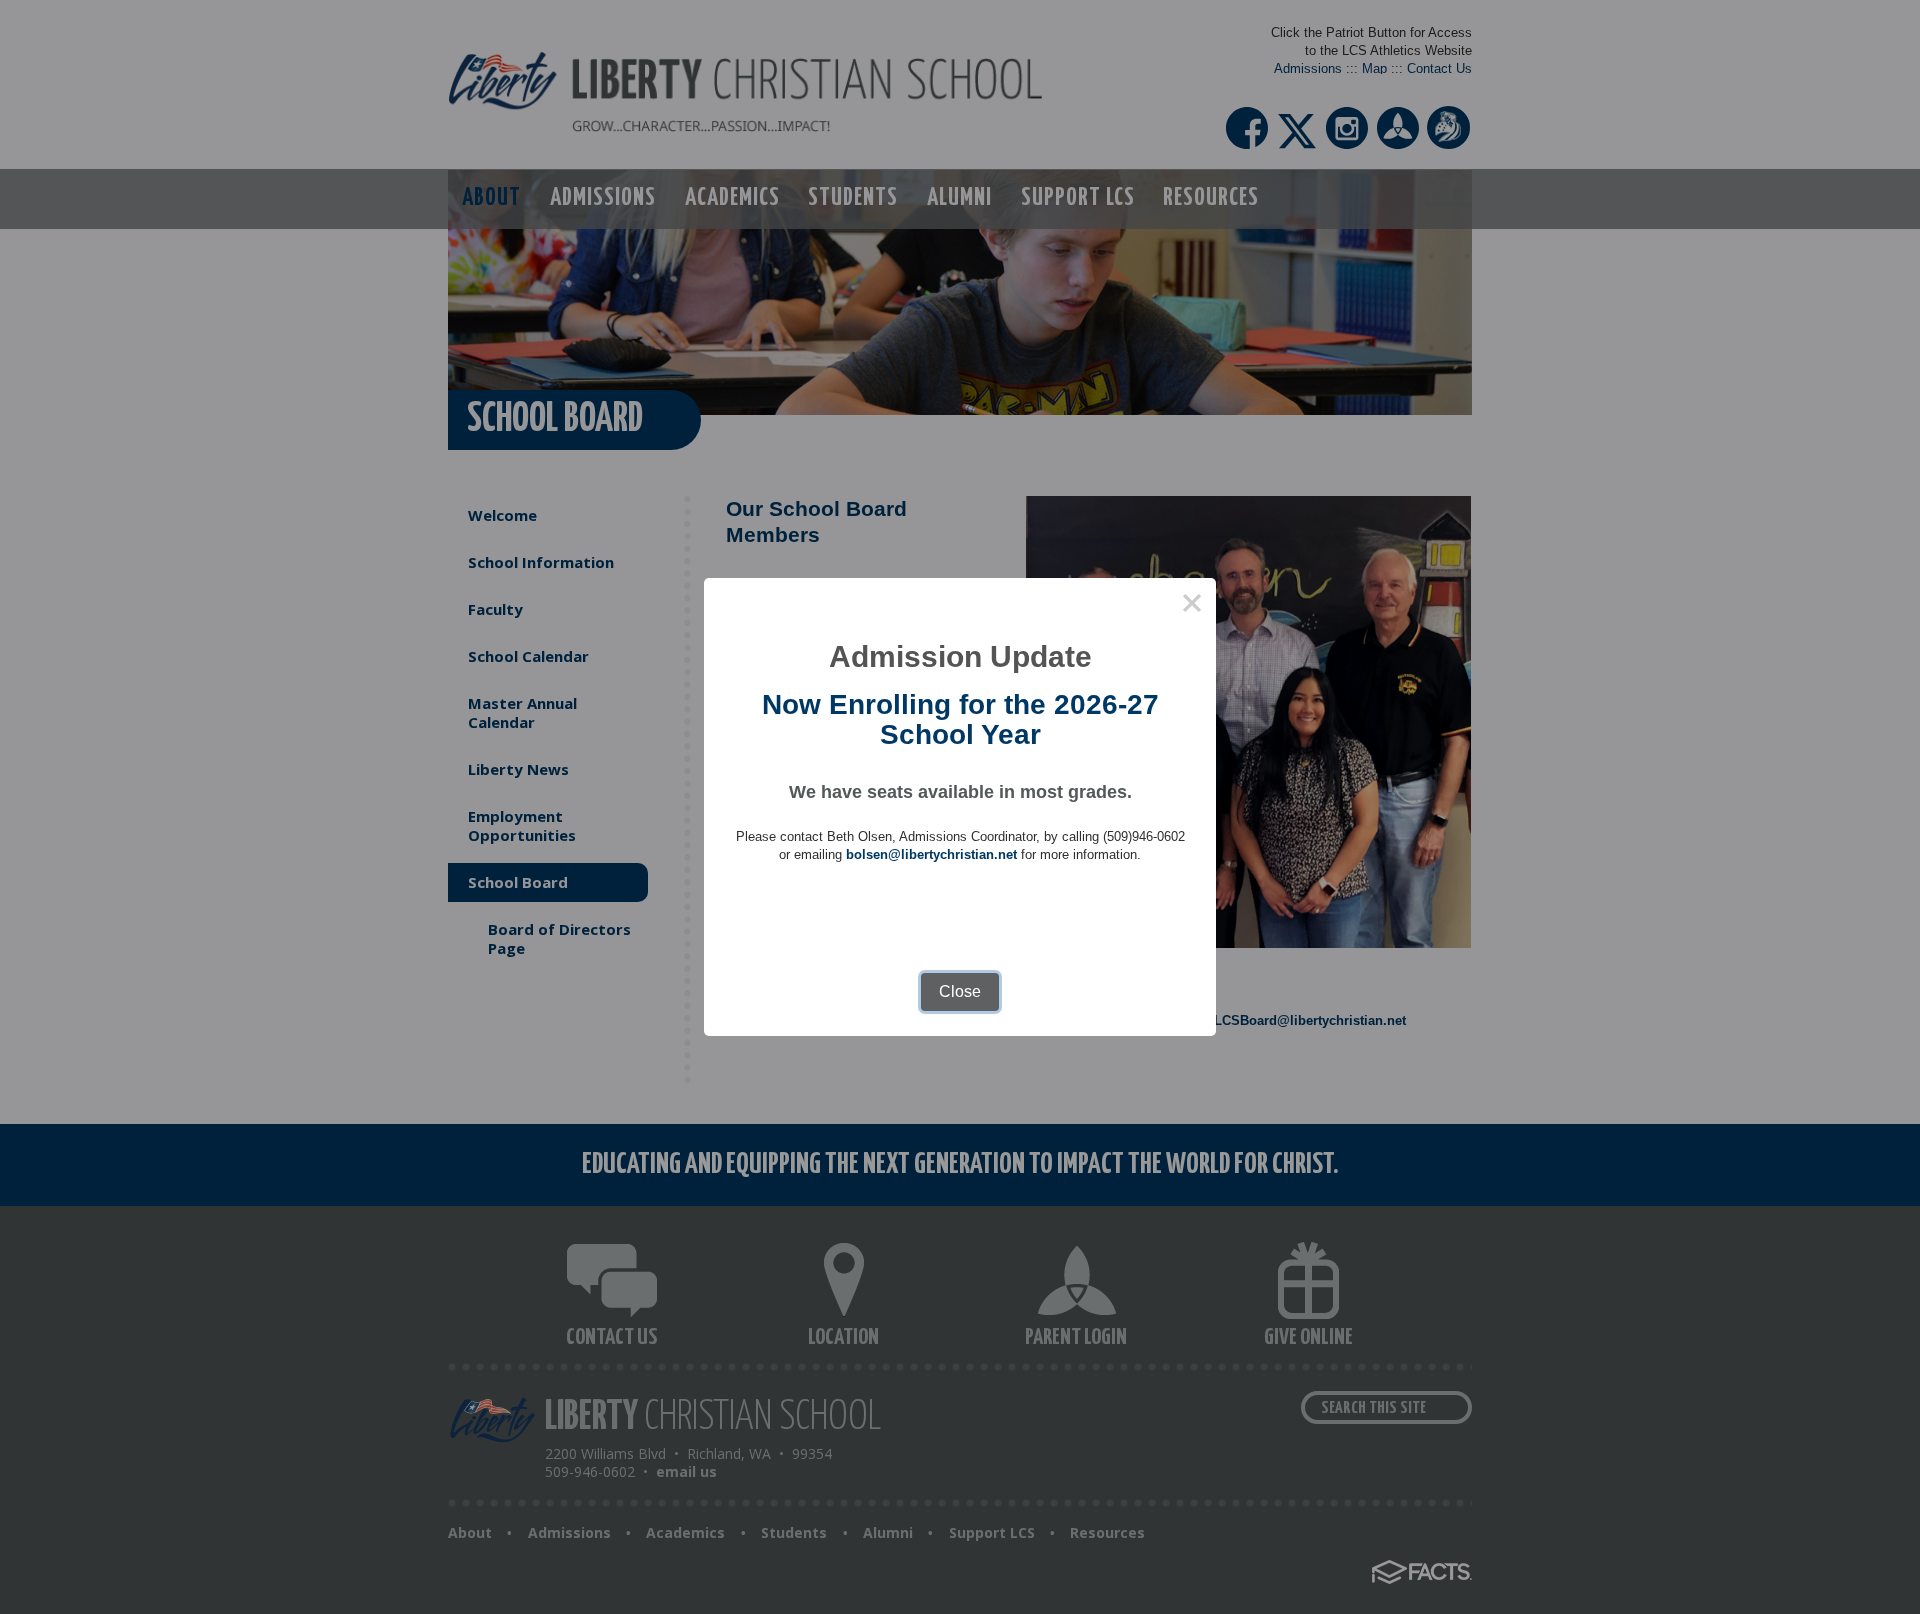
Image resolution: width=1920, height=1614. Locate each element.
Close (960, 991)
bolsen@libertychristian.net (931, 854)
